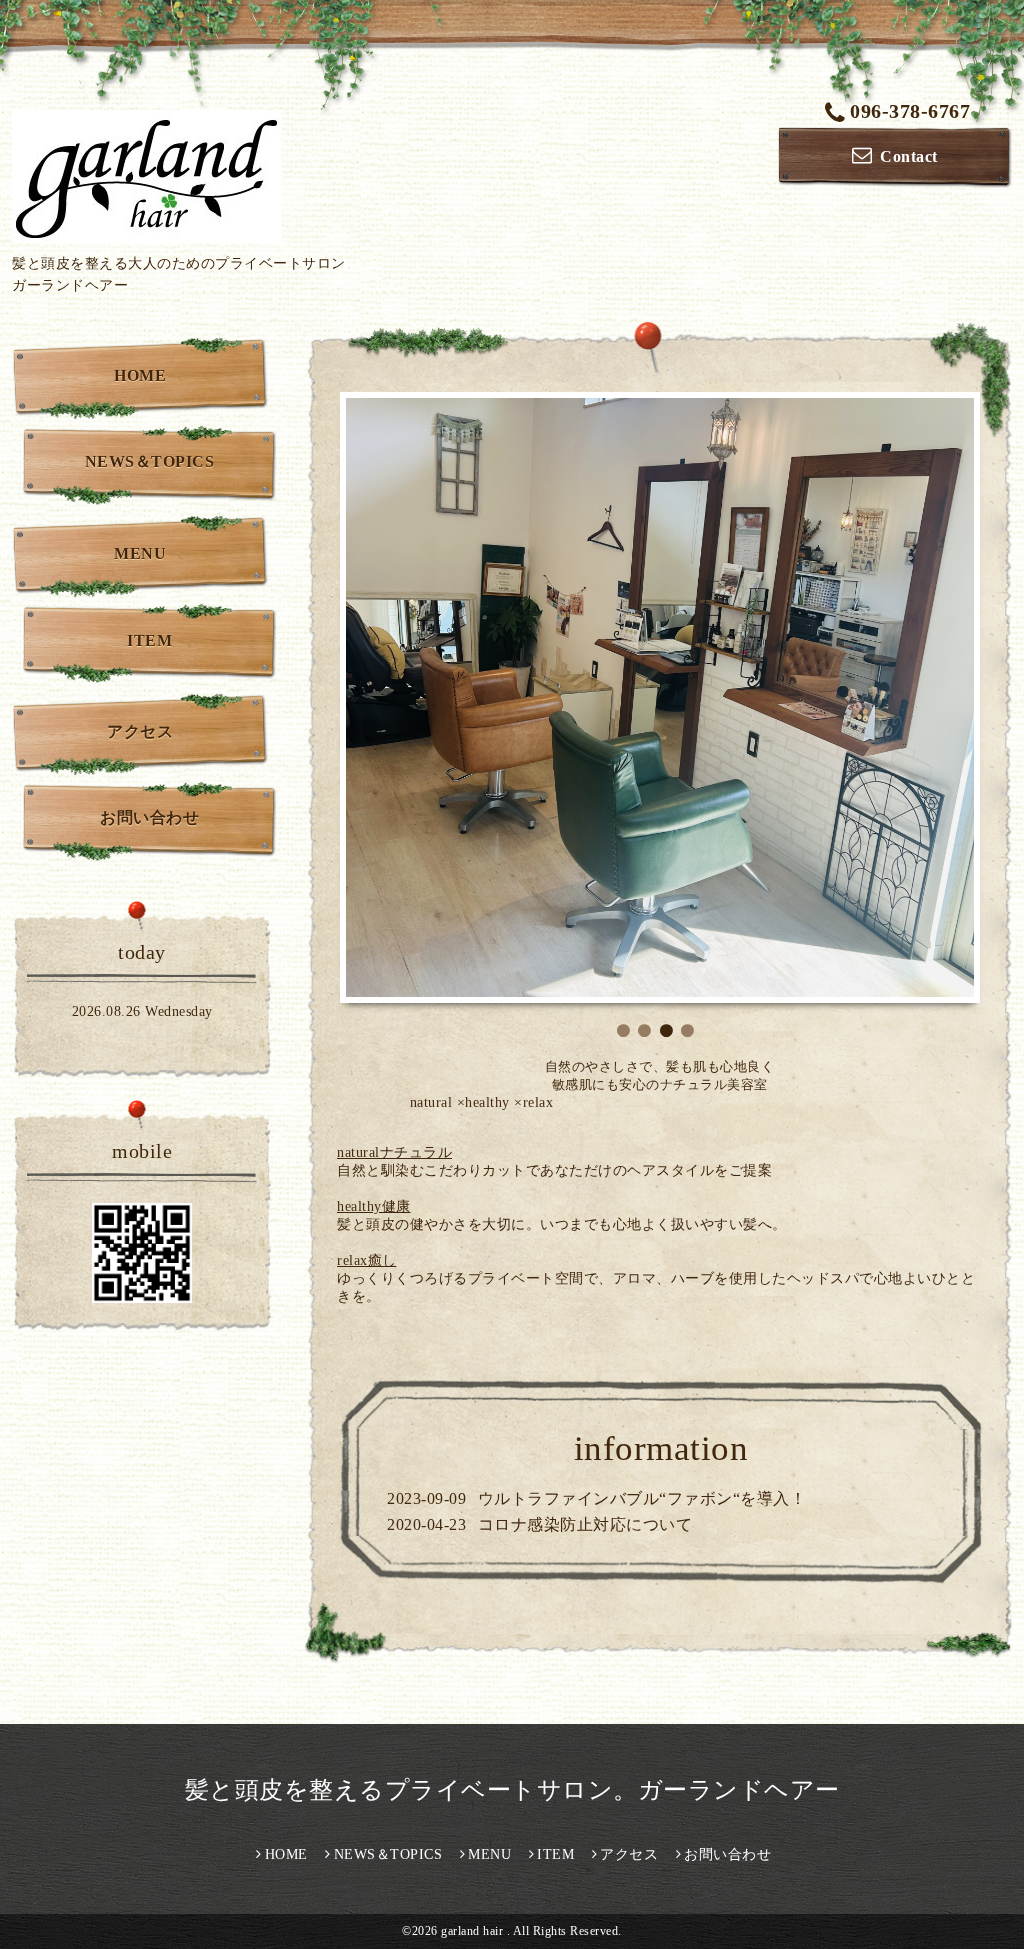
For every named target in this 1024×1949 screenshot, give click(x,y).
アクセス (140, 731)
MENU (140, 553)
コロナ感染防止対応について (585, 1278)
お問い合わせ (149, 817)
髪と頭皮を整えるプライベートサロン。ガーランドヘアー (525, 1544)
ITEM (149, 640)
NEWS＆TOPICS (150, 461)
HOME (140, 375)
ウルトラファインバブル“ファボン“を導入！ (642, 1252)
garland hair (474, 1685)
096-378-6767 (910, 111)
